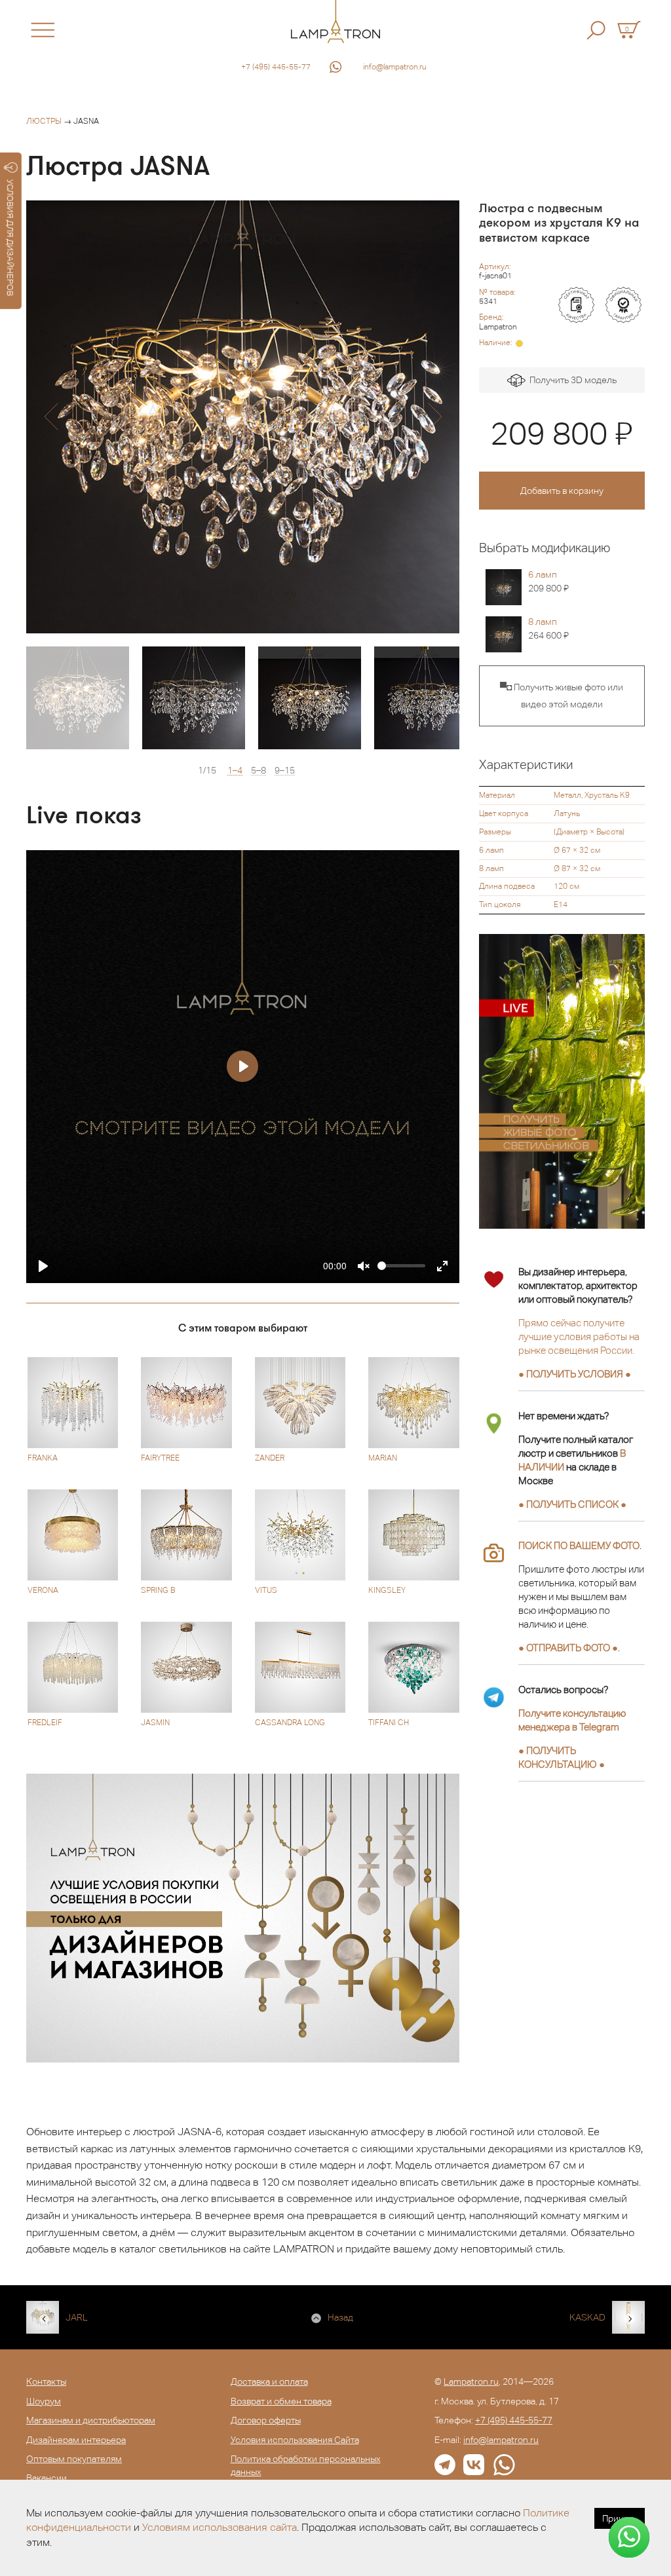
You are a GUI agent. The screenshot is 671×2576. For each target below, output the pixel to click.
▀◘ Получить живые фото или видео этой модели (562, 696)
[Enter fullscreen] (442, 1266)
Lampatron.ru (471, 2381)
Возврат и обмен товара (281, 2401)
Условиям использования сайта (220, 2527)
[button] (51, 417)
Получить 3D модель (571, 380)
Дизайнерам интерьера (76, 2440)
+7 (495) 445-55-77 (276, 67)
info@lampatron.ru (395, 67)
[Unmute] (364, 1266)
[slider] (401, 1266)
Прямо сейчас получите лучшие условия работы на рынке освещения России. (579, 1336)
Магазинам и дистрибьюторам (91, 2420)
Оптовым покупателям (74, 2459)
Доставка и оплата (269, 2381)
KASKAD (587, 2317)
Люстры (44, 121)
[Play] (43, 1266)
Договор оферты (266, 2420)
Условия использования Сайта (295, 2440)
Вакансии (47, 2478)
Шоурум (44, 2401)
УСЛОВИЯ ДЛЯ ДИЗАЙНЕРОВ (10, 238)
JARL (77, 2317)
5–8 (259, 771)
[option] (243, 417)
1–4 (235, 771)
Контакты (46, 2381)
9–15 (285, 771)
